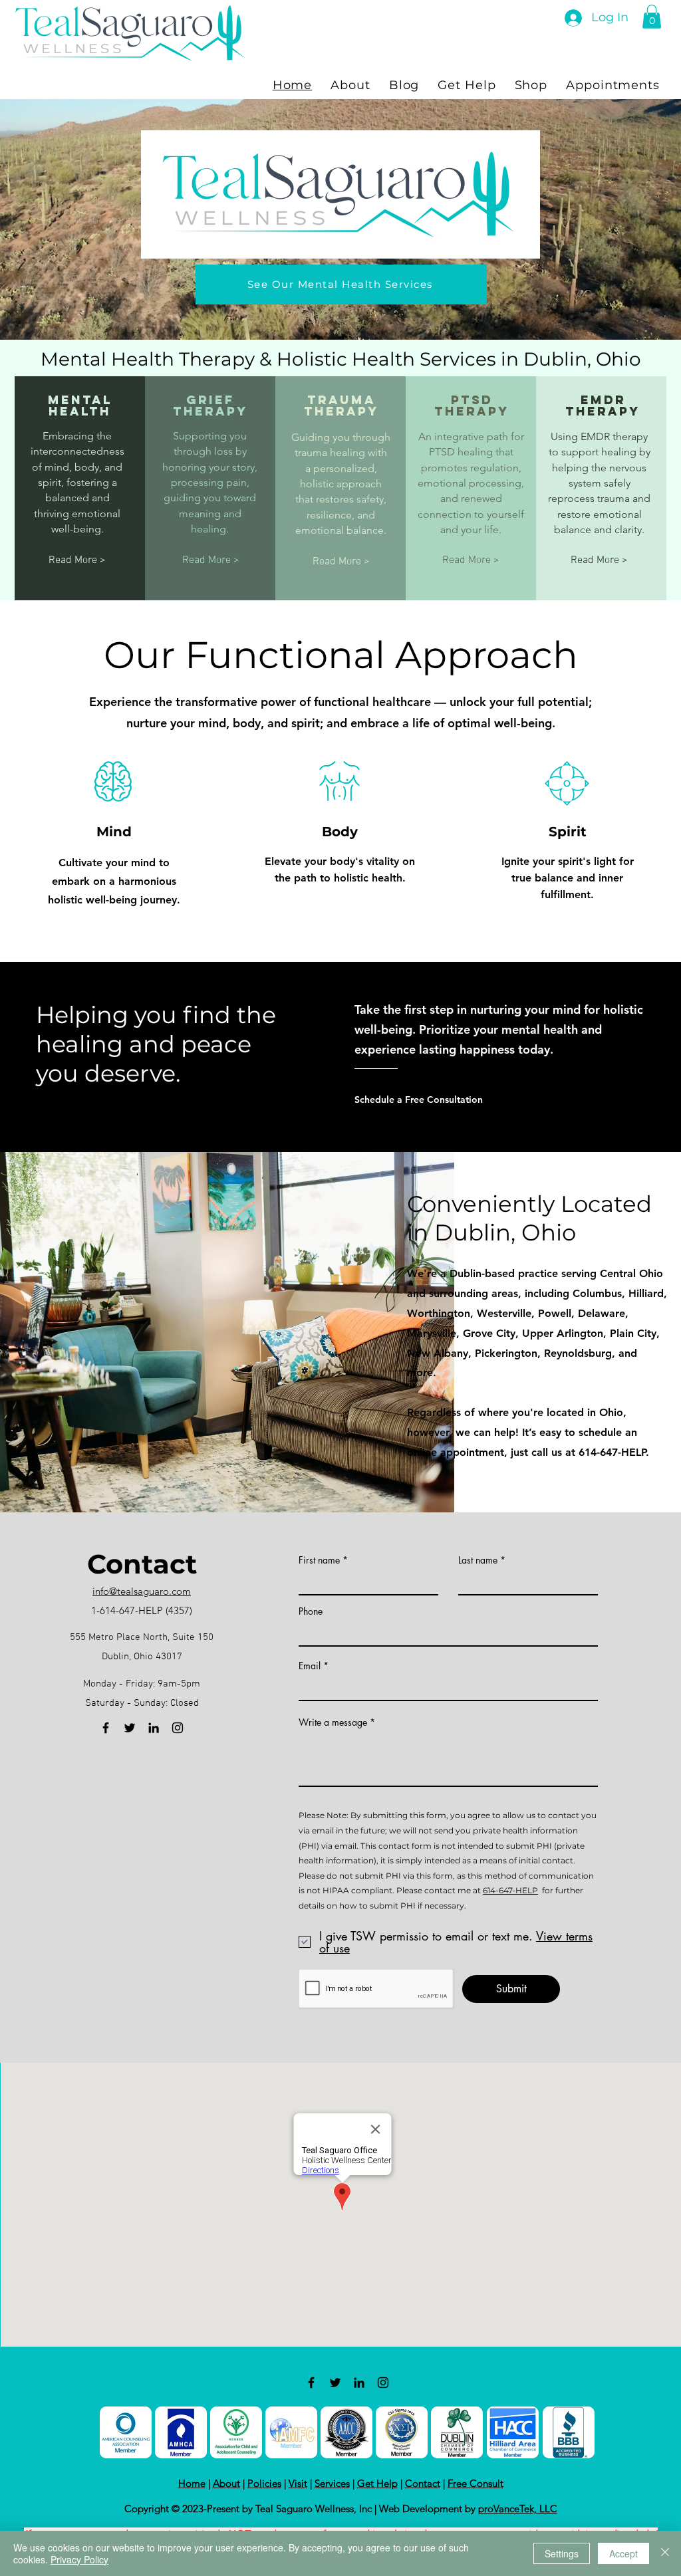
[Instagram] (178, 1728)
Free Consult (476, 2483)
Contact (423, 2483)
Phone (311, 1611)
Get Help (377, 2483)
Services (332, 2483)
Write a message (333, 1722)
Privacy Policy (79, 2559)
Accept (623, 2553)
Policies (264, 2483)
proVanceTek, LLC (518, 2509)
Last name (478, 1560)
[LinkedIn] (154, 1728)
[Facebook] (106, 1728)
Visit (298, 2483)
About (226, 2483)
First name (319, 1560)
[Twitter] (130, 1728)
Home (192, 2483)
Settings (562, 2553)
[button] (652, 17)
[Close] (665, 2553)
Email (310, 1666)
